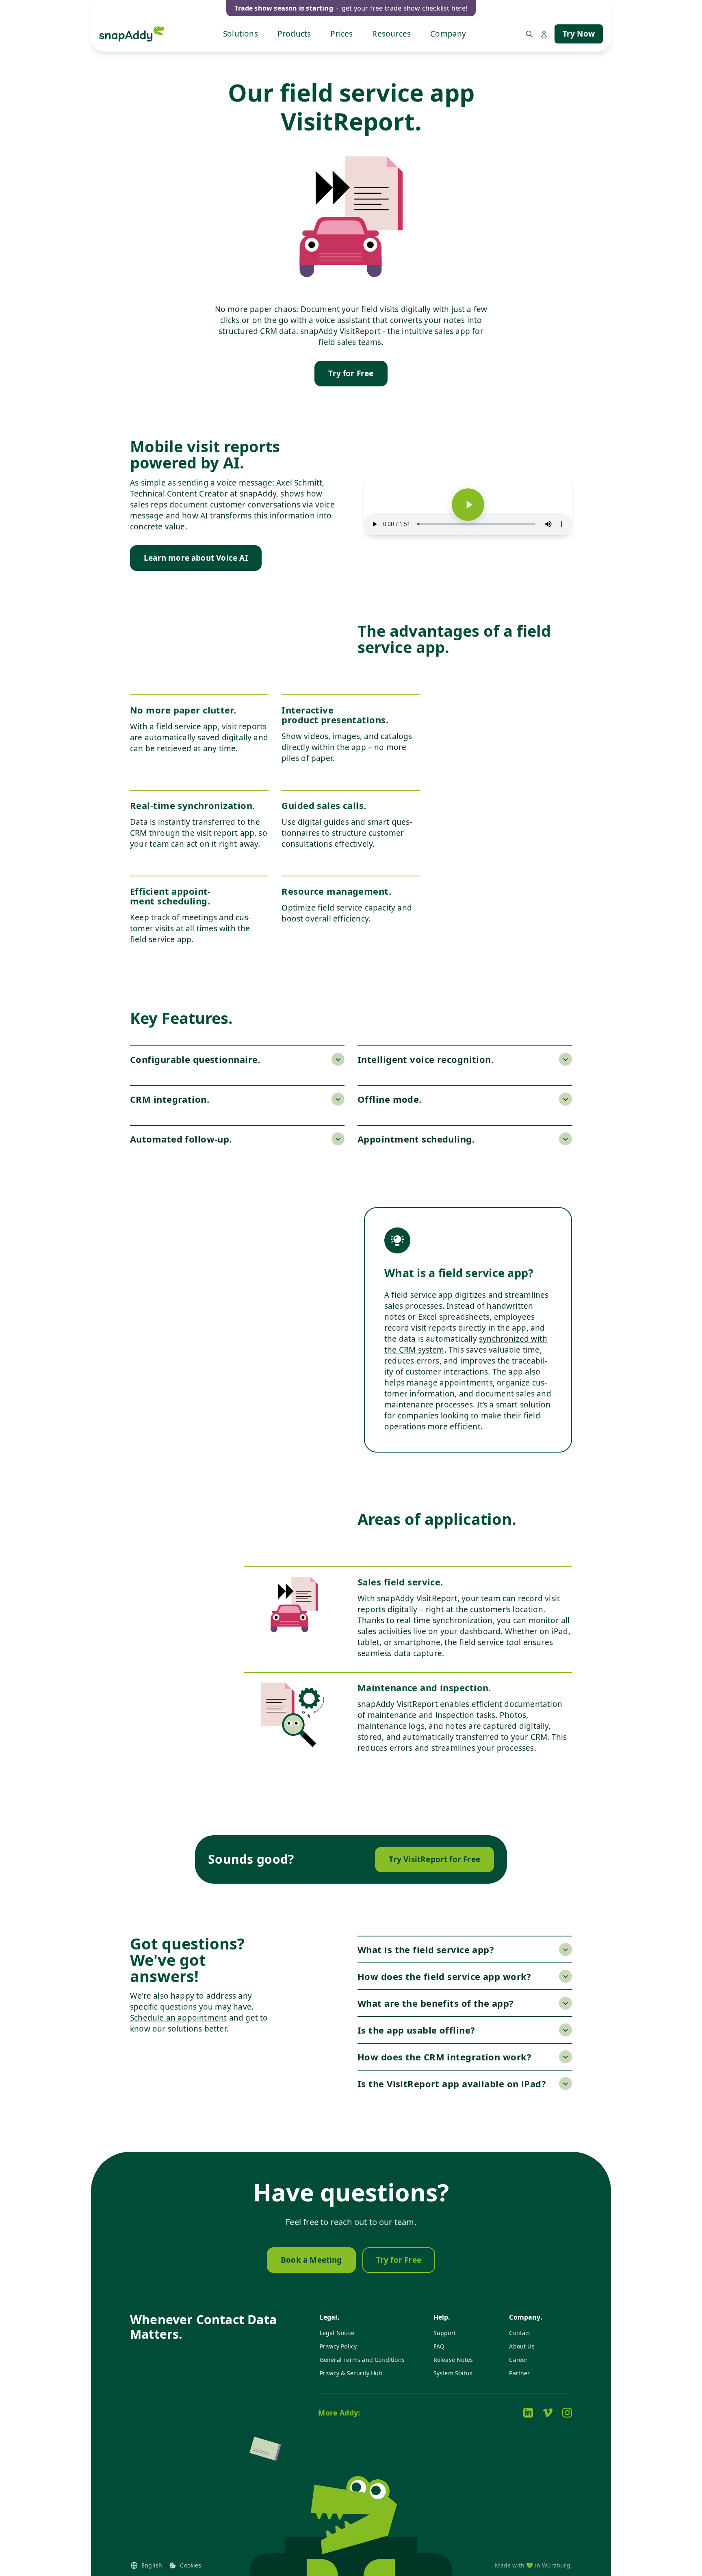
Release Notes (453, 2360)
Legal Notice (337, 2333)
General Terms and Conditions (362, 2360)
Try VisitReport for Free (434, 1859)
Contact (520, 2333)
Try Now (579, 34)
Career (518, 2360)
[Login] (544, 34)
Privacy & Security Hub (351, 2373)
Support (445, 2333)
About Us (522, 2346)
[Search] (529, 34)
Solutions (240, 34)
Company (448, 34)
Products (294, 34)
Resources (391, 34)
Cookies (191, 2565)
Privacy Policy (338, 2346)
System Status (453, 2373)
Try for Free (351, 373)
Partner (519, 2373)
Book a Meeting (311, 2260)
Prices (341, 34)
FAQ (439, 2346)
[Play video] (468, 505)
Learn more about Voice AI (196, 558)
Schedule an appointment (178, 2018)
